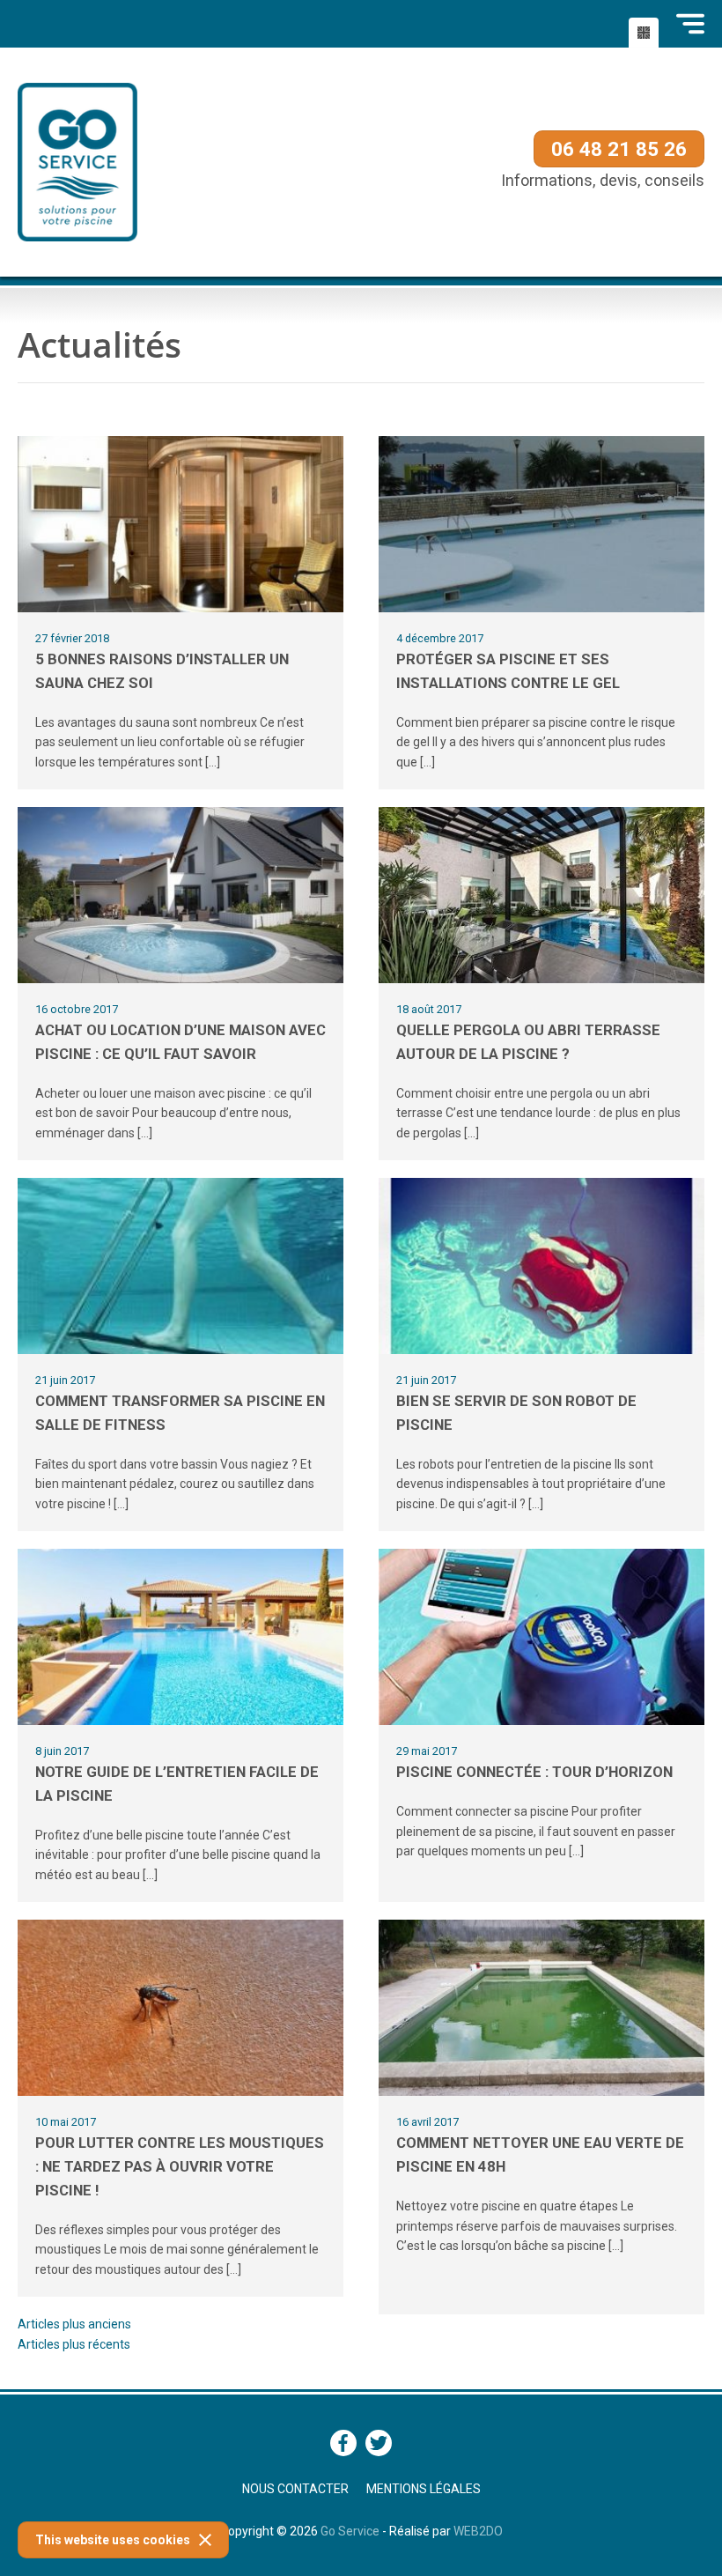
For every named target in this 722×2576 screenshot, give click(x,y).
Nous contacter (295, 2489)
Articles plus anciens (74, 2324)
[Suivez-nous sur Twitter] (379, 2443)
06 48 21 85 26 (619, 149)
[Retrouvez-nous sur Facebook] (343, 2443)
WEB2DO (478, 2531)
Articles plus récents (74, 2344)
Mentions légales (424, 2489)
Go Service (350, 2531)
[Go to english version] (644, 33)
